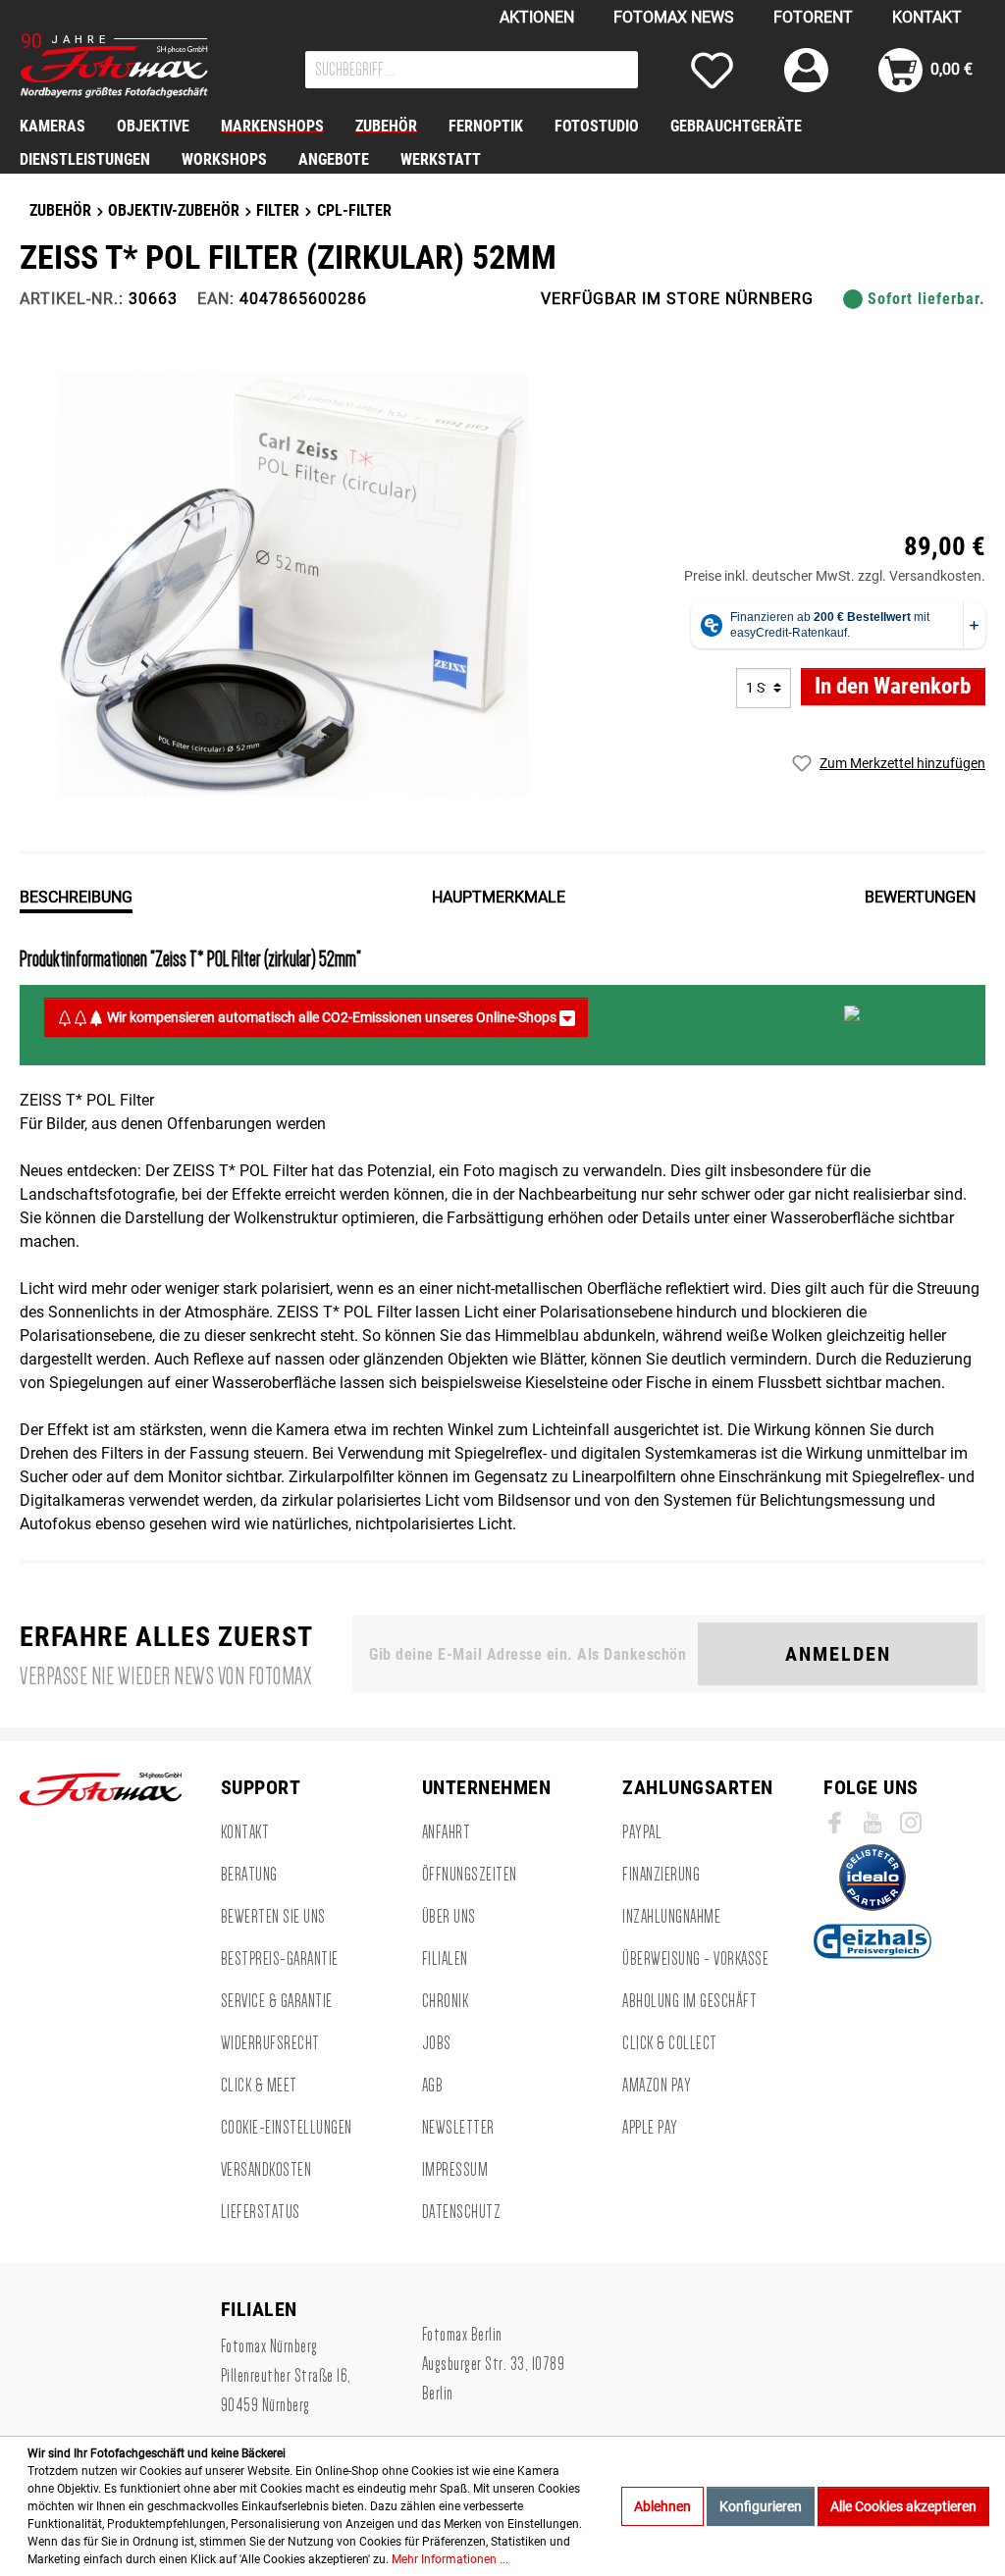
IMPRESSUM (455, 2170)
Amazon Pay (657, 2086)
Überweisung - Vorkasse (695, 1959)
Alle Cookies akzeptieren (903, 2506)
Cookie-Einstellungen (287, 2128)
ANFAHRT (447, 1832)
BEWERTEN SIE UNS (273, 1917)
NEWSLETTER (458, 2128)
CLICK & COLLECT (670, 2043)
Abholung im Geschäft (689, 2001)
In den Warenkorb (893, 686)
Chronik (446, 2001)
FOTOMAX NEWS (674, 17)
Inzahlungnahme (671, 1917)
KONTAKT (927, 17)
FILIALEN (445, 1959)
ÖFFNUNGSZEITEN (470, 1875)
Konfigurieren (761, 2506)
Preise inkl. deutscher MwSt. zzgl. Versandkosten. (835, 576)
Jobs (437, 2043)
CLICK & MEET (259, 2086)
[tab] (76, 896)
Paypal (642, 1832)
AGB (433, 2086)
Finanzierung (661, 1875)
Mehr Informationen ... (450, 2559)
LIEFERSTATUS (261, 2212)
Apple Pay (650, 2128)
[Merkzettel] (712, 70)
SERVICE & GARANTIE (277, 2001)
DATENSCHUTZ (462, 2212)
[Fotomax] (142, 66)
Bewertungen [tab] (920, 897)
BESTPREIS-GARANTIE (280, 1959)
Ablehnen (662, 2506)
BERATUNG (249, 1875)
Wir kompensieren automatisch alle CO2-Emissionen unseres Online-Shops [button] (332, 1017)
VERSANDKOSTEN (266, 2170)
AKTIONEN (537, 17)
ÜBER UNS (449, 1917)
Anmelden (838, 1654)
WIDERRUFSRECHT (270, 2043)
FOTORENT (813, 17)
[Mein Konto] (806, 70)
